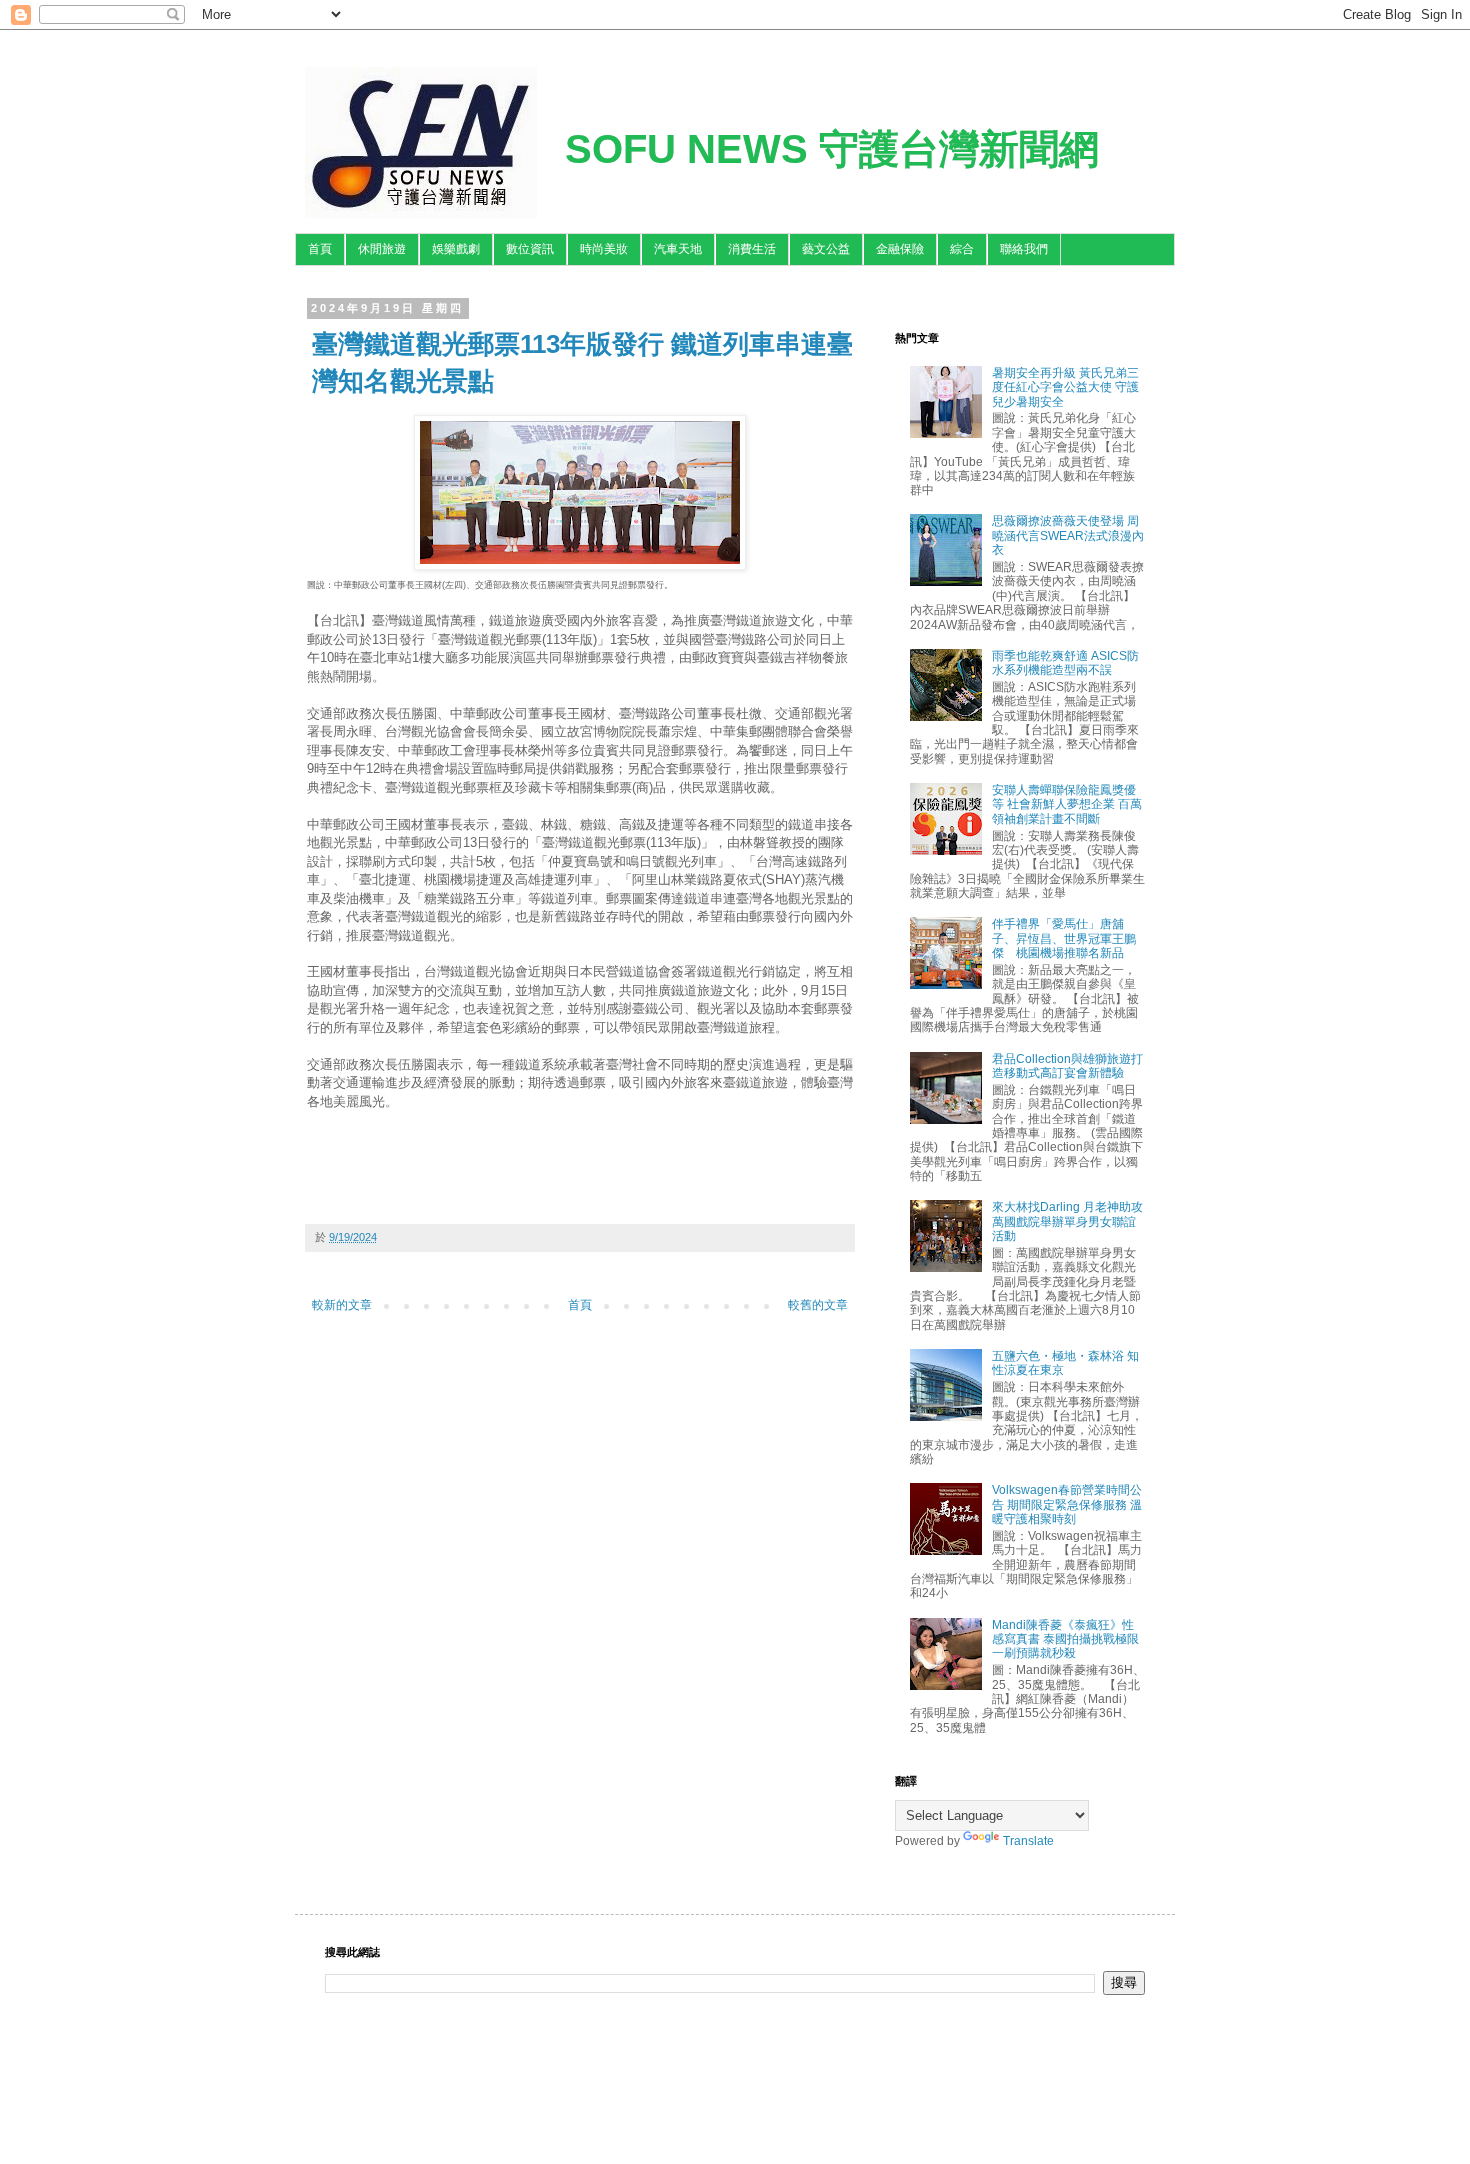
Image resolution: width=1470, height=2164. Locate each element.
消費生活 (752, 249)
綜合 (962, 249)
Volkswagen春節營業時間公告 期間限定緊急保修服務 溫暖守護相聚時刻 (1067, 1504)
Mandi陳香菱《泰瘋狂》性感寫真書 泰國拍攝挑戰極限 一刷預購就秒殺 (1065, 1639)
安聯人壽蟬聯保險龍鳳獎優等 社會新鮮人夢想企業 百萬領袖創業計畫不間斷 (1067, 804)
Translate (1028, 1841)
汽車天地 (678, 249)
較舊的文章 (818, 1305)
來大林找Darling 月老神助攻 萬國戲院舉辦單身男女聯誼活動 (1067, 1221)
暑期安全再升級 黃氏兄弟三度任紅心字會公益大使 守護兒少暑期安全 (1065, 387)
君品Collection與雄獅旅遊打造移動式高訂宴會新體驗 (1067, 1066)
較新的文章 (342, 1305)
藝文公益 (826, 249)
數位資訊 (530, 249)
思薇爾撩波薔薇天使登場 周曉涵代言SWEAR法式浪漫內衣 (1068, 535)
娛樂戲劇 (456, 249)
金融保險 (900, 249)
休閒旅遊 (382, 249)
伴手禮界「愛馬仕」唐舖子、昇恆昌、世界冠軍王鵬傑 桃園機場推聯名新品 (1064, 938)
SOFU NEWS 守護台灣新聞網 (832, 149)
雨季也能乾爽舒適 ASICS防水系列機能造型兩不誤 (1065, 663)
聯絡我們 (1024, 249)
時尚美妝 (604, 249)
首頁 (320, 249)
